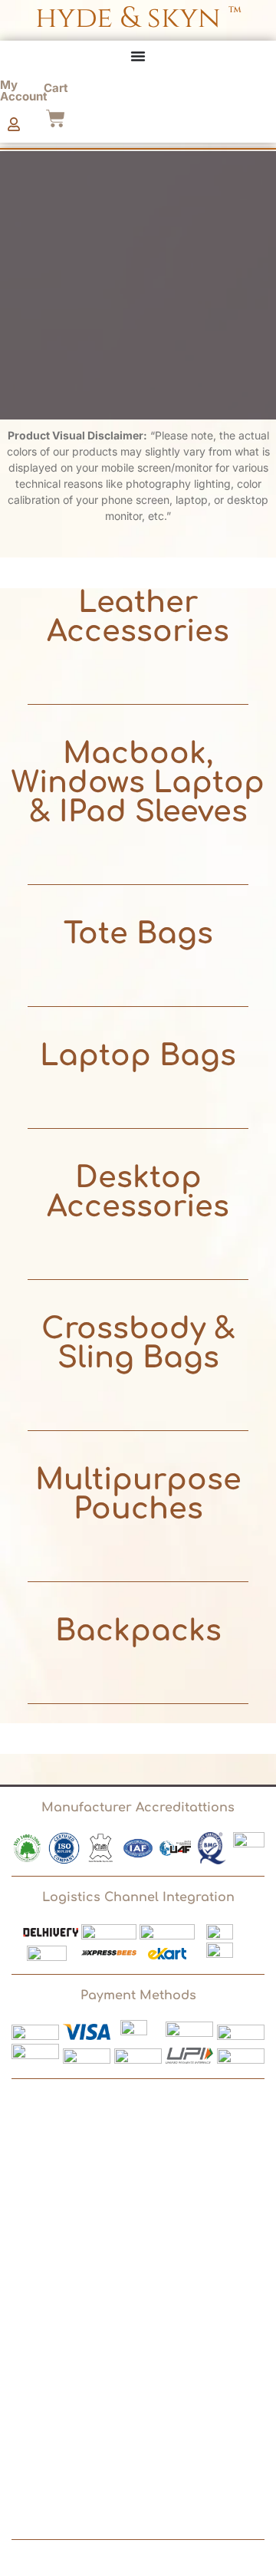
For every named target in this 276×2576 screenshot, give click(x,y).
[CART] (56, 118)
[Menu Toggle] (138, 56)
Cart (56, 88)
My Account (24, 90)
